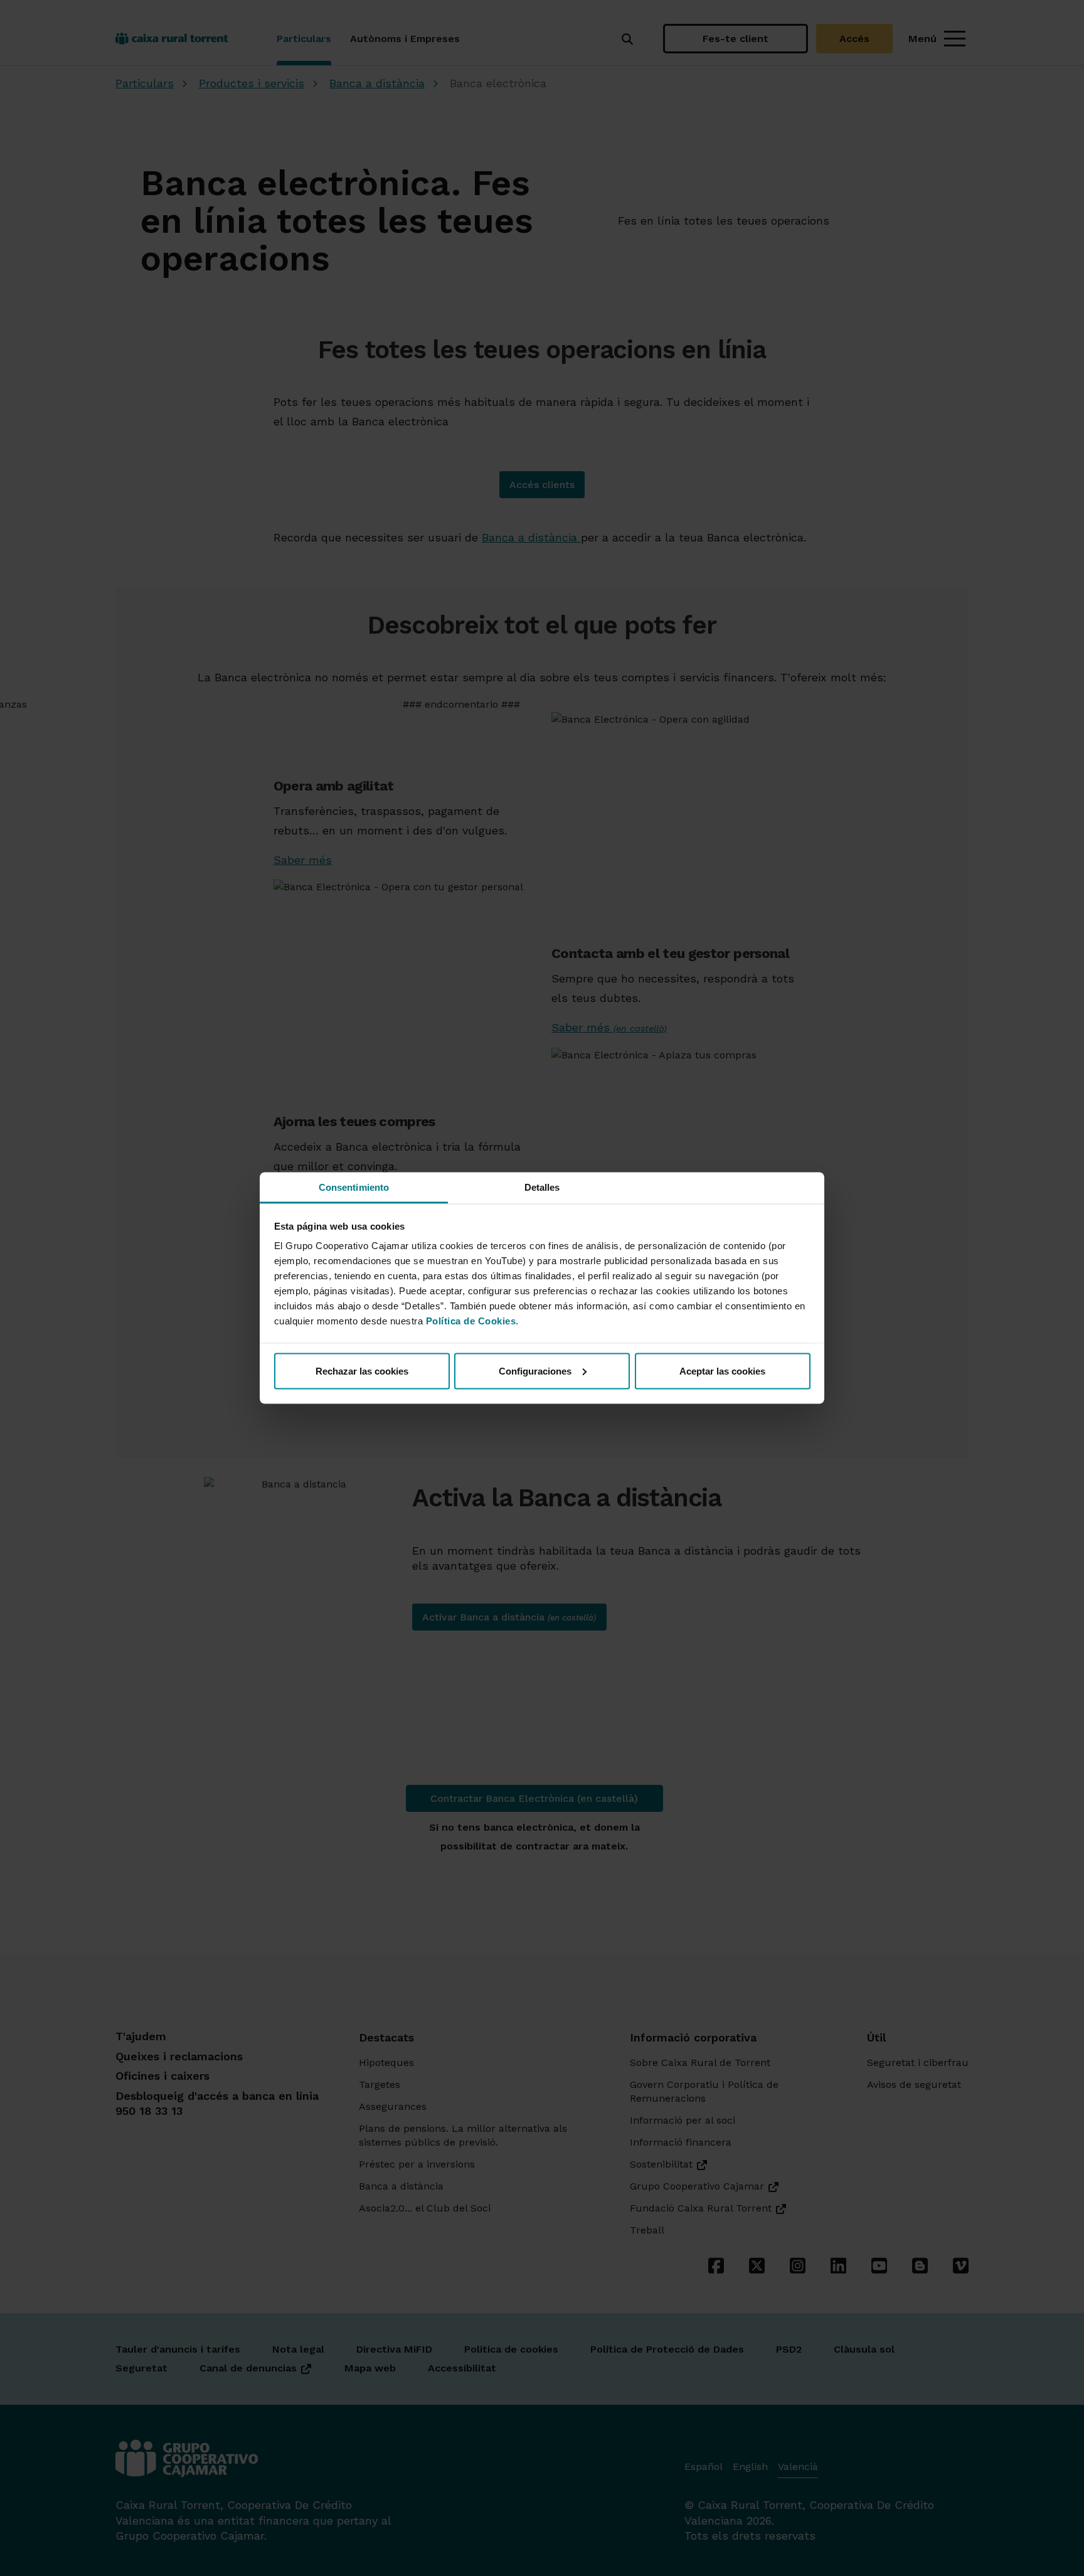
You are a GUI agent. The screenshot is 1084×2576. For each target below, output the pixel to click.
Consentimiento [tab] (354, 1187)
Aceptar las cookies (722, 1370)
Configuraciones (535, 1370)
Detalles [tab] (542, 1187)
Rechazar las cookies (362, 1370)
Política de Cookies (471, 1321)
